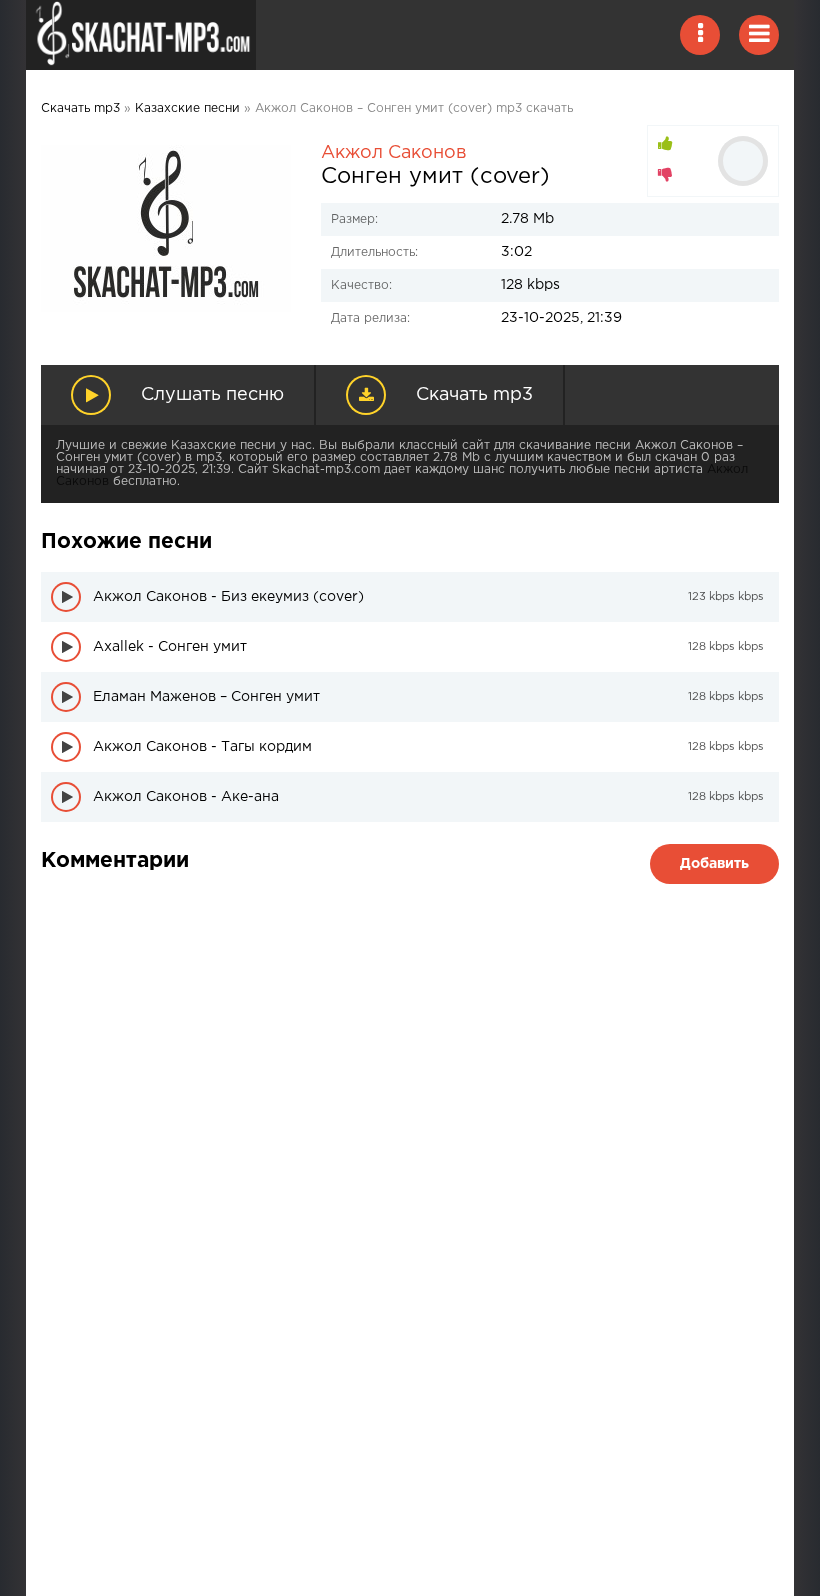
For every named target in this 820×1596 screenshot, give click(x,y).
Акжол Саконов (394, 153)
